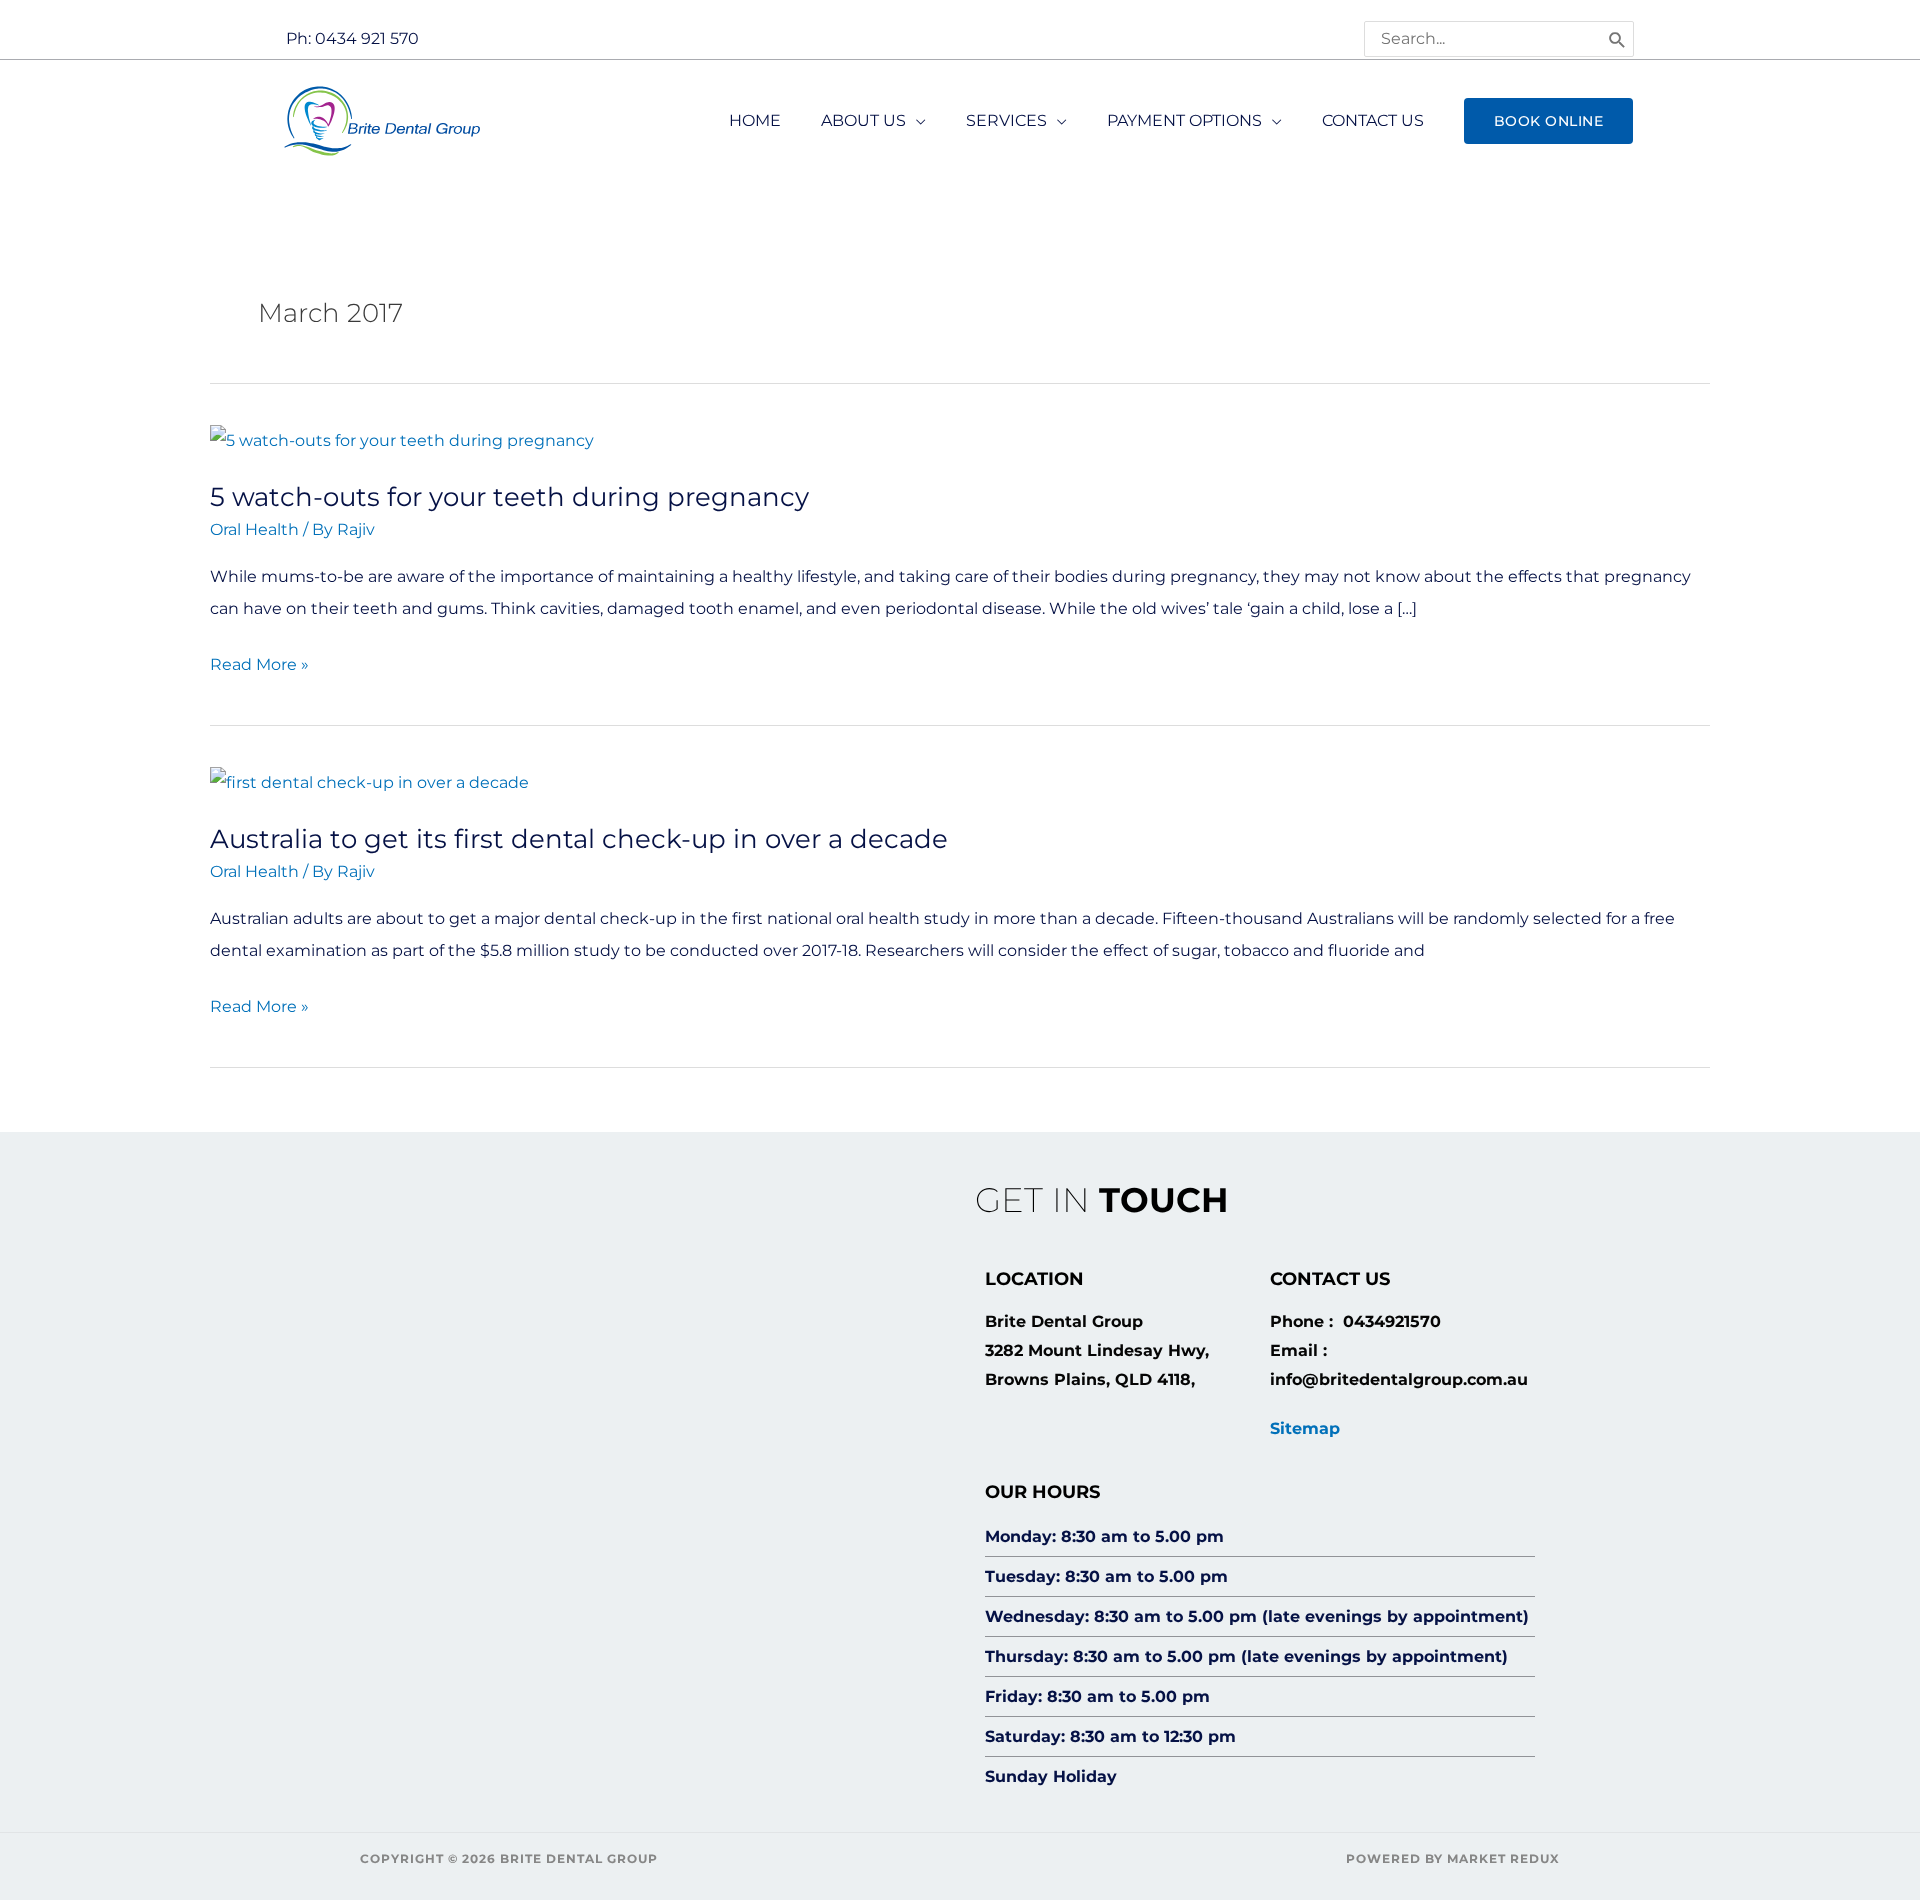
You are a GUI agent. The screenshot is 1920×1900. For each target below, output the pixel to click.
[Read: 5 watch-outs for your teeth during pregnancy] (402, 439)
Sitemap (1305, 1428)
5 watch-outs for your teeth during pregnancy (509, 497)
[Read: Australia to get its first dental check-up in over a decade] (369, 781)
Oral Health (254, 529)
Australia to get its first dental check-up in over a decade (579, 839)
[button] (1549, 121)
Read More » (259, 661)
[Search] (1618, 39)
